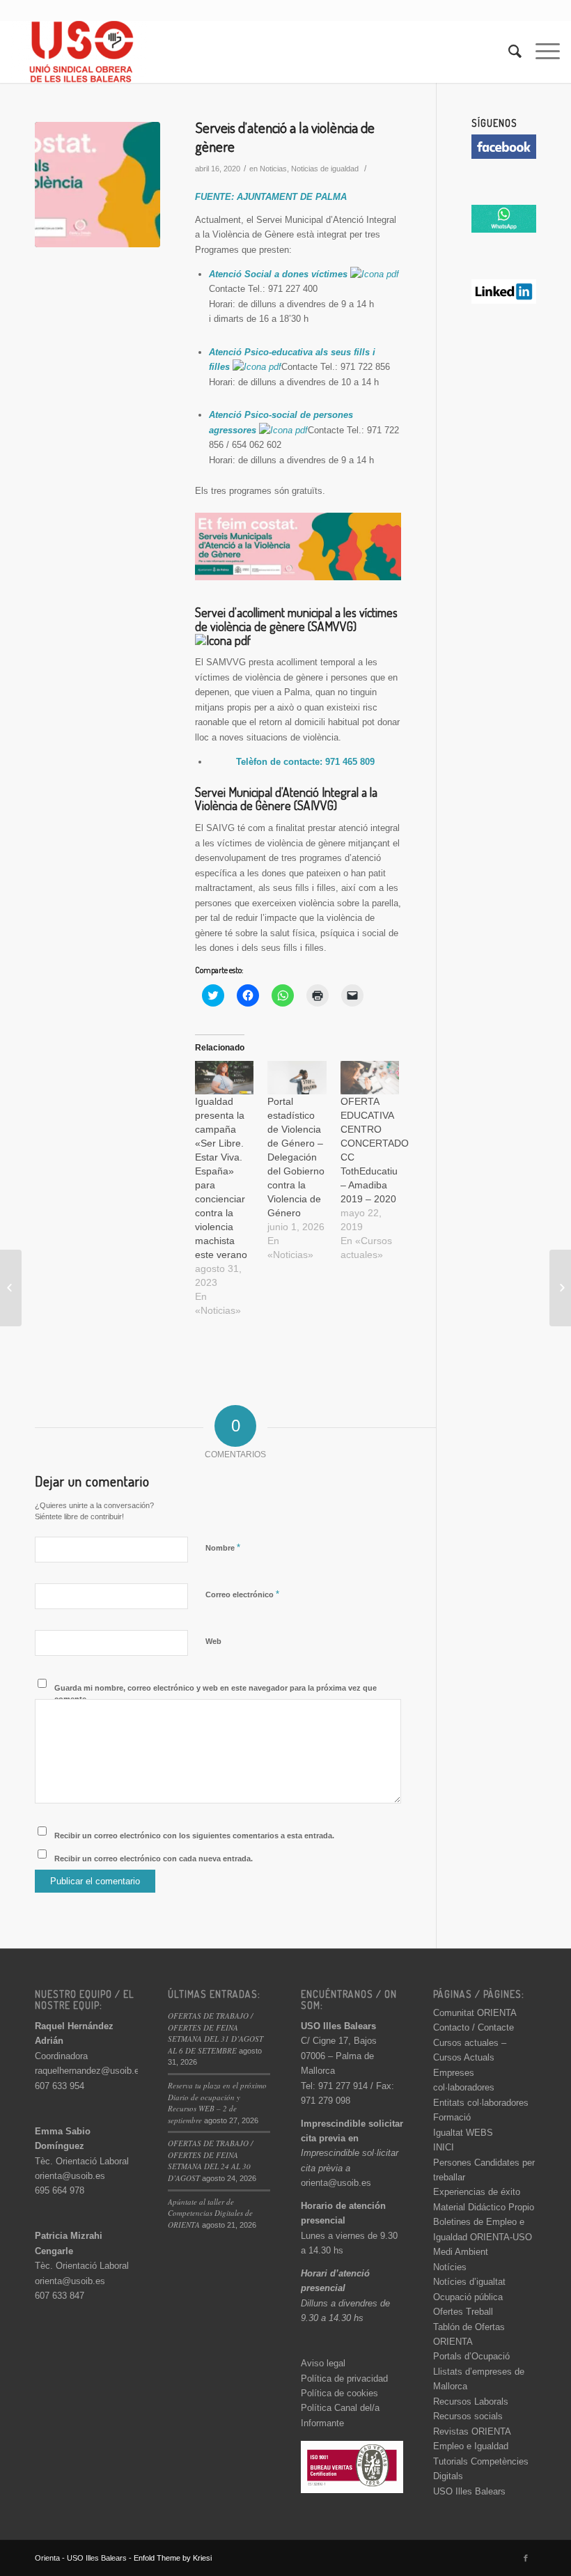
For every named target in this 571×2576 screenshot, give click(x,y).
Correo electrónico (242, 1594)
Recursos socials (468, 2416)
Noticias (273, 169)
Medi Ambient (461, 2252)
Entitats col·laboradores (481, 2103)
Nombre (223, 1547)
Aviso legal (323, 2363)
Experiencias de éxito (477, 2192)
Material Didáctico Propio (484, 2207)
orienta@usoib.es (70, 2176)
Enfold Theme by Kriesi (173, 2558)
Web (213, 1641)
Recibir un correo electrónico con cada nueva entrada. (154, 1859)
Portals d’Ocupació (471, 2356)
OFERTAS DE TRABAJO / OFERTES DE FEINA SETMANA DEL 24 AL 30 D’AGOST (210, 2160)
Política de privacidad (344, 2379)
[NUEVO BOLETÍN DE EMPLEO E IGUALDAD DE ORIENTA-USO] (560, 1288)
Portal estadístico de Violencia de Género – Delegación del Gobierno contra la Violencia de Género (296, 1157)
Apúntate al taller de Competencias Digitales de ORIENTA (210, 2213)
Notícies (450, 2267)
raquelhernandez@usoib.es (89, 2071)
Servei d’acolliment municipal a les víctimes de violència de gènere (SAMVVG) (296, 619)
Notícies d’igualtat (469, 2282)
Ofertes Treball (463, 2312)
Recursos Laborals (471, 2402)
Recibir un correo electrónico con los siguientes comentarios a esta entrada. (194, 1836)
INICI (444, 2147)
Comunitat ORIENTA (475, 2013)
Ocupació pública (468, 2297)
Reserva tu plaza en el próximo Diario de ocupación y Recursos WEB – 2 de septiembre (217, 2103)
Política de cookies (339, 2393)
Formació (452, 2117)
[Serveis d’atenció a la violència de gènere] (97, 185)
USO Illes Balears (469, 2491)
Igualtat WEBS (463, 2133)
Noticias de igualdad (325, 169)
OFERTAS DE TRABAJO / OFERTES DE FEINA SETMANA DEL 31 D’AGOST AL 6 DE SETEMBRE (216, 2033)
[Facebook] (526, 2558)
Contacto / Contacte (474, 2027)
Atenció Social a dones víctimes (280, 274)
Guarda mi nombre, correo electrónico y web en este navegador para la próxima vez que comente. (216, 1694)
